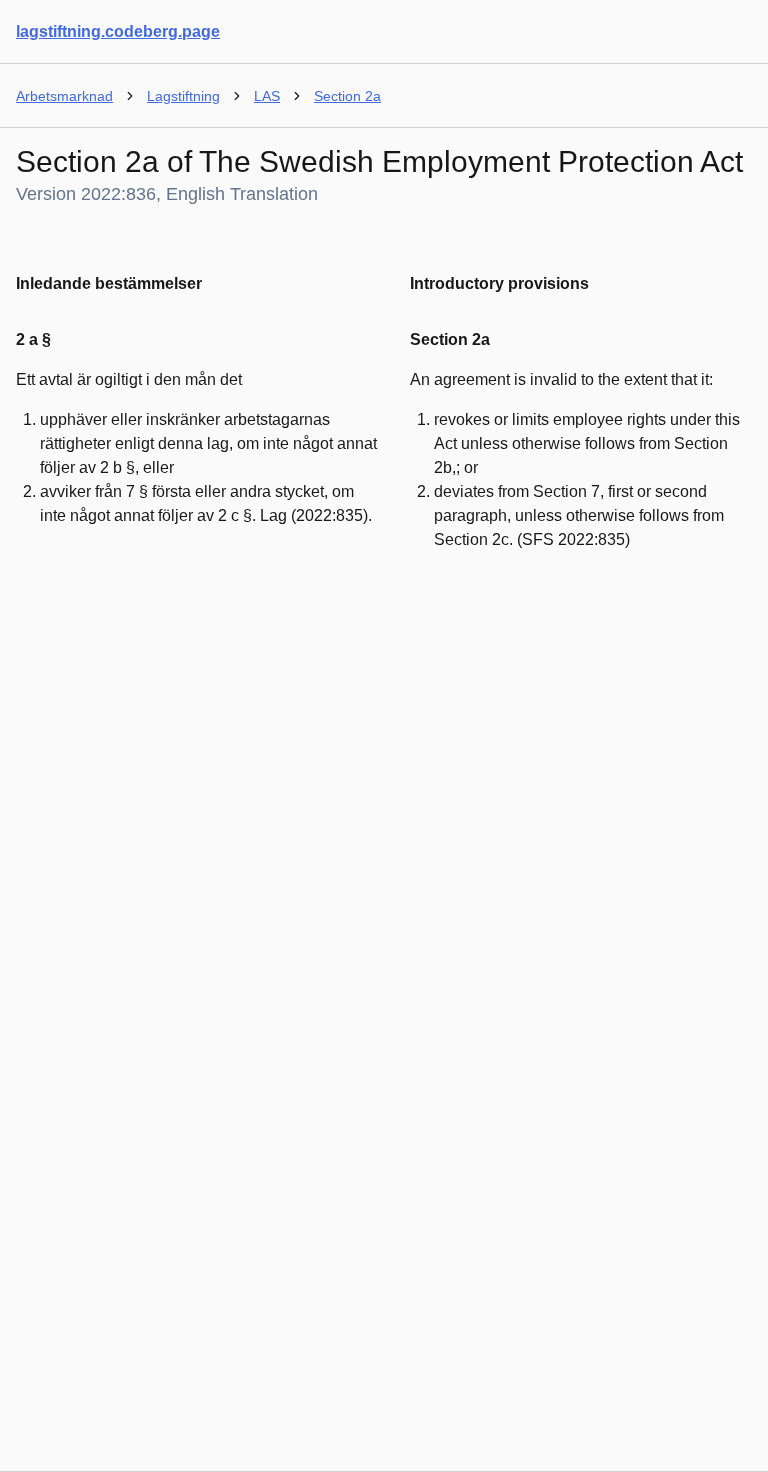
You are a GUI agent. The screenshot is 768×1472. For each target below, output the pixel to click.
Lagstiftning (183, 96)
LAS (267, 96)
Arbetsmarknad (64, 96)
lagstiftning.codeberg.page (118, 31)
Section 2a (347, 96)
